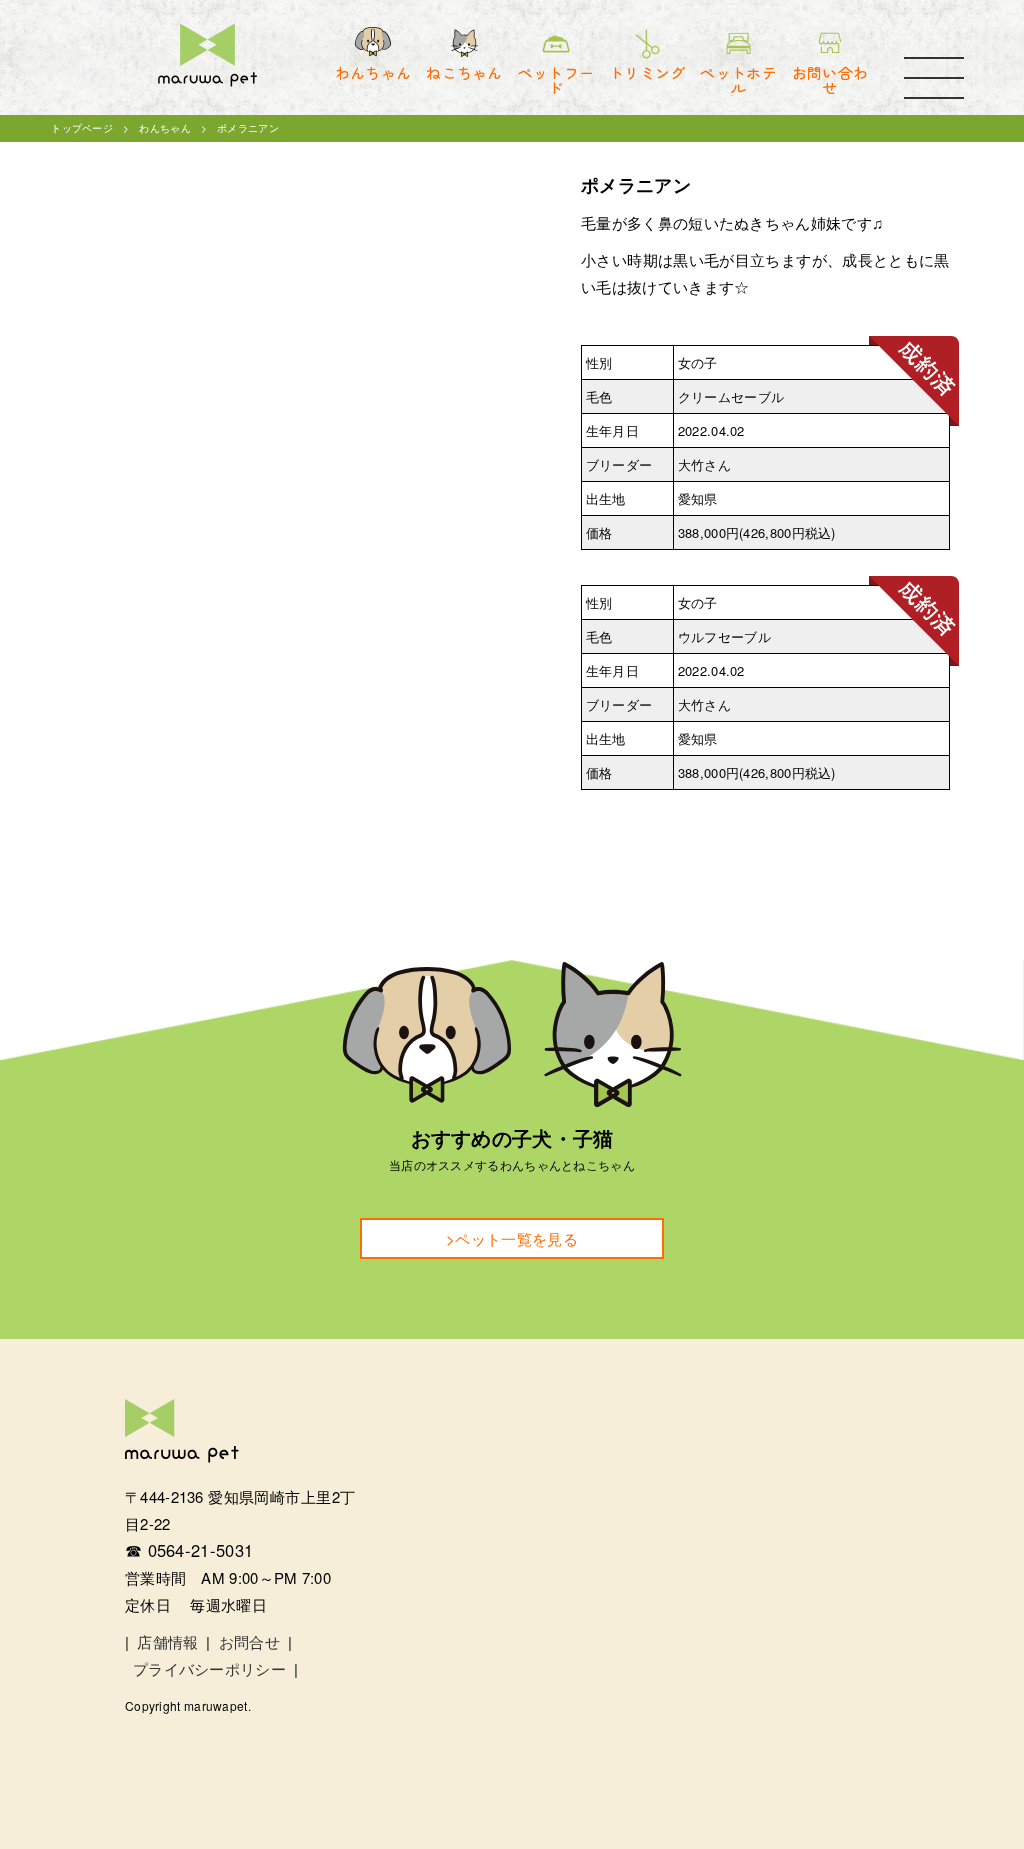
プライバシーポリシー (209, 1668)
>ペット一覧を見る (512, 1238)
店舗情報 (167, 1641)
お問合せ (249, 1641)
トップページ (82, 128)
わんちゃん (165, 128)
